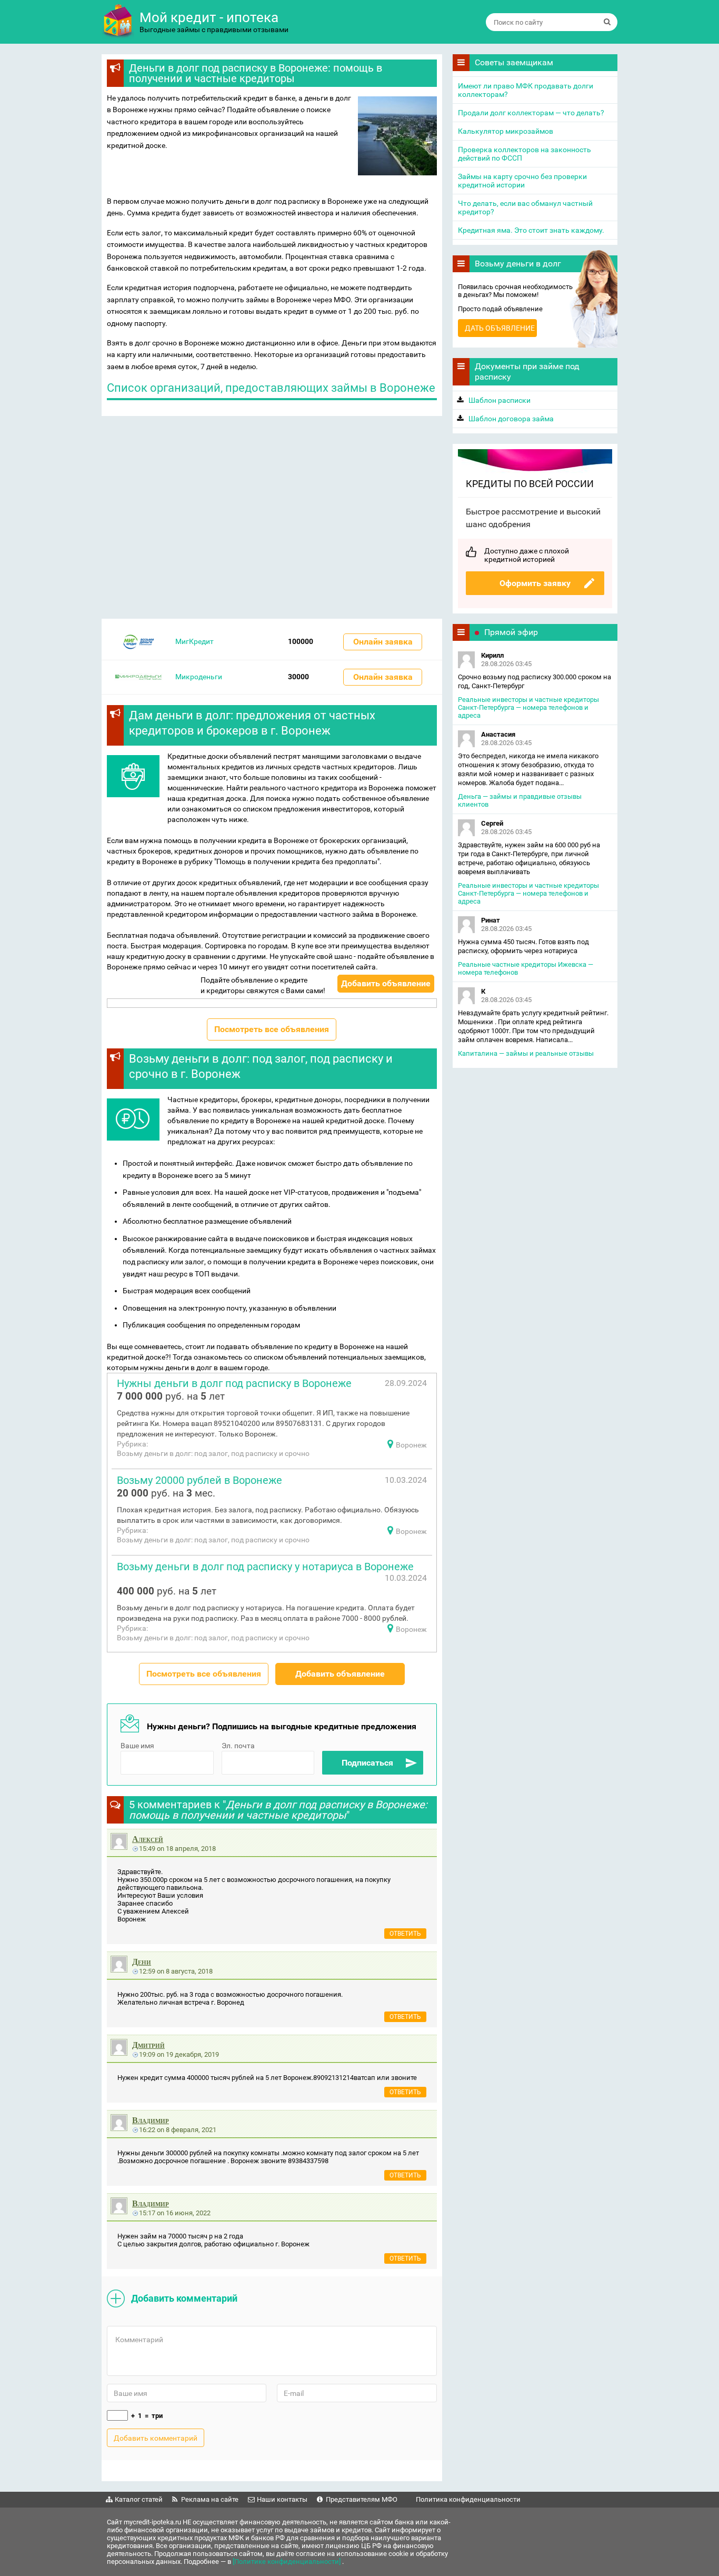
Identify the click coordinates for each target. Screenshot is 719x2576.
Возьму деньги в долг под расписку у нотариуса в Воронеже (265, 1567)
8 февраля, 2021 (191, 2130)
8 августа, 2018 (189, 1971)
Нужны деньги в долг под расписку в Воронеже (234, 1383)
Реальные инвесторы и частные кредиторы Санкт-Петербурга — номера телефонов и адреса (528, 707)
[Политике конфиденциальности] (287, 2562)
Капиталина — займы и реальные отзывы (526, 1053)
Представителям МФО (362, 2499)
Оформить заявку (535, 583)
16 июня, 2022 (188, 2213)
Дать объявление (500, 328)
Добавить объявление (386, 983)
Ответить (405, 1934)
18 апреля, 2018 (191, 1849)
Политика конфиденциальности (468, 2499)
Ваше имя (137, 1746)
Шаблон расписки (500, 400)
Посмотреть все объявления (272, 1029)
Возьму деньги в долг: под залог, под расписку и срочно (213, 1453)
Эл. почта (238, 1746)
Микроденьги (199, 677)
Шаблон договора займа (511, 419)
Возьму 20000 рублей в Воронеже (199, 1480)
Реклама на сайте (210, 2499)
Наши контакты (282, 2499)
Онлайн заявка (383, 642)
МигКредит (194, 641)
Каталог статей (139, 2499)
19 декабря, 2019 (192, 2054)
